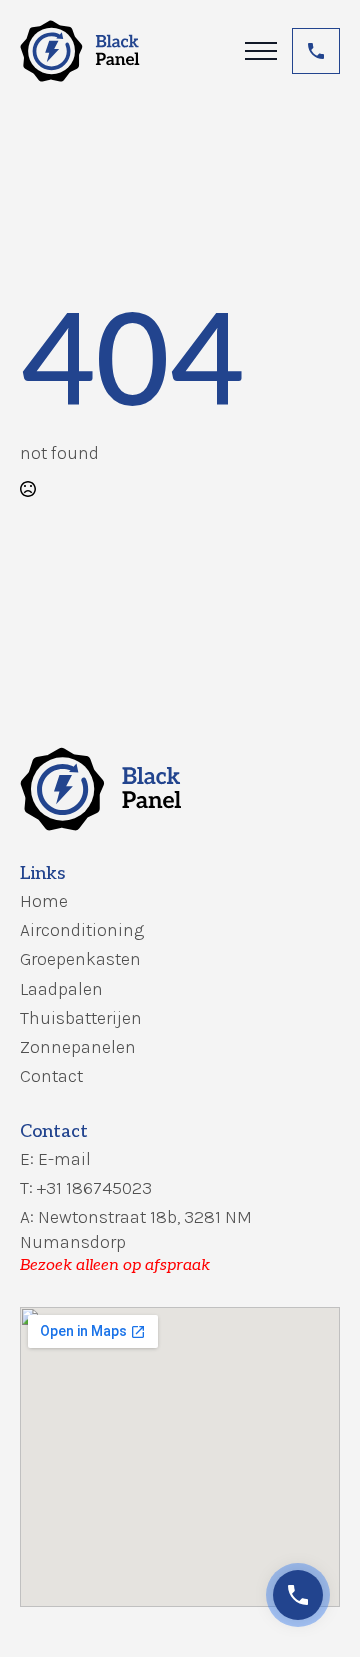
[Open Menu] (261, 51)
